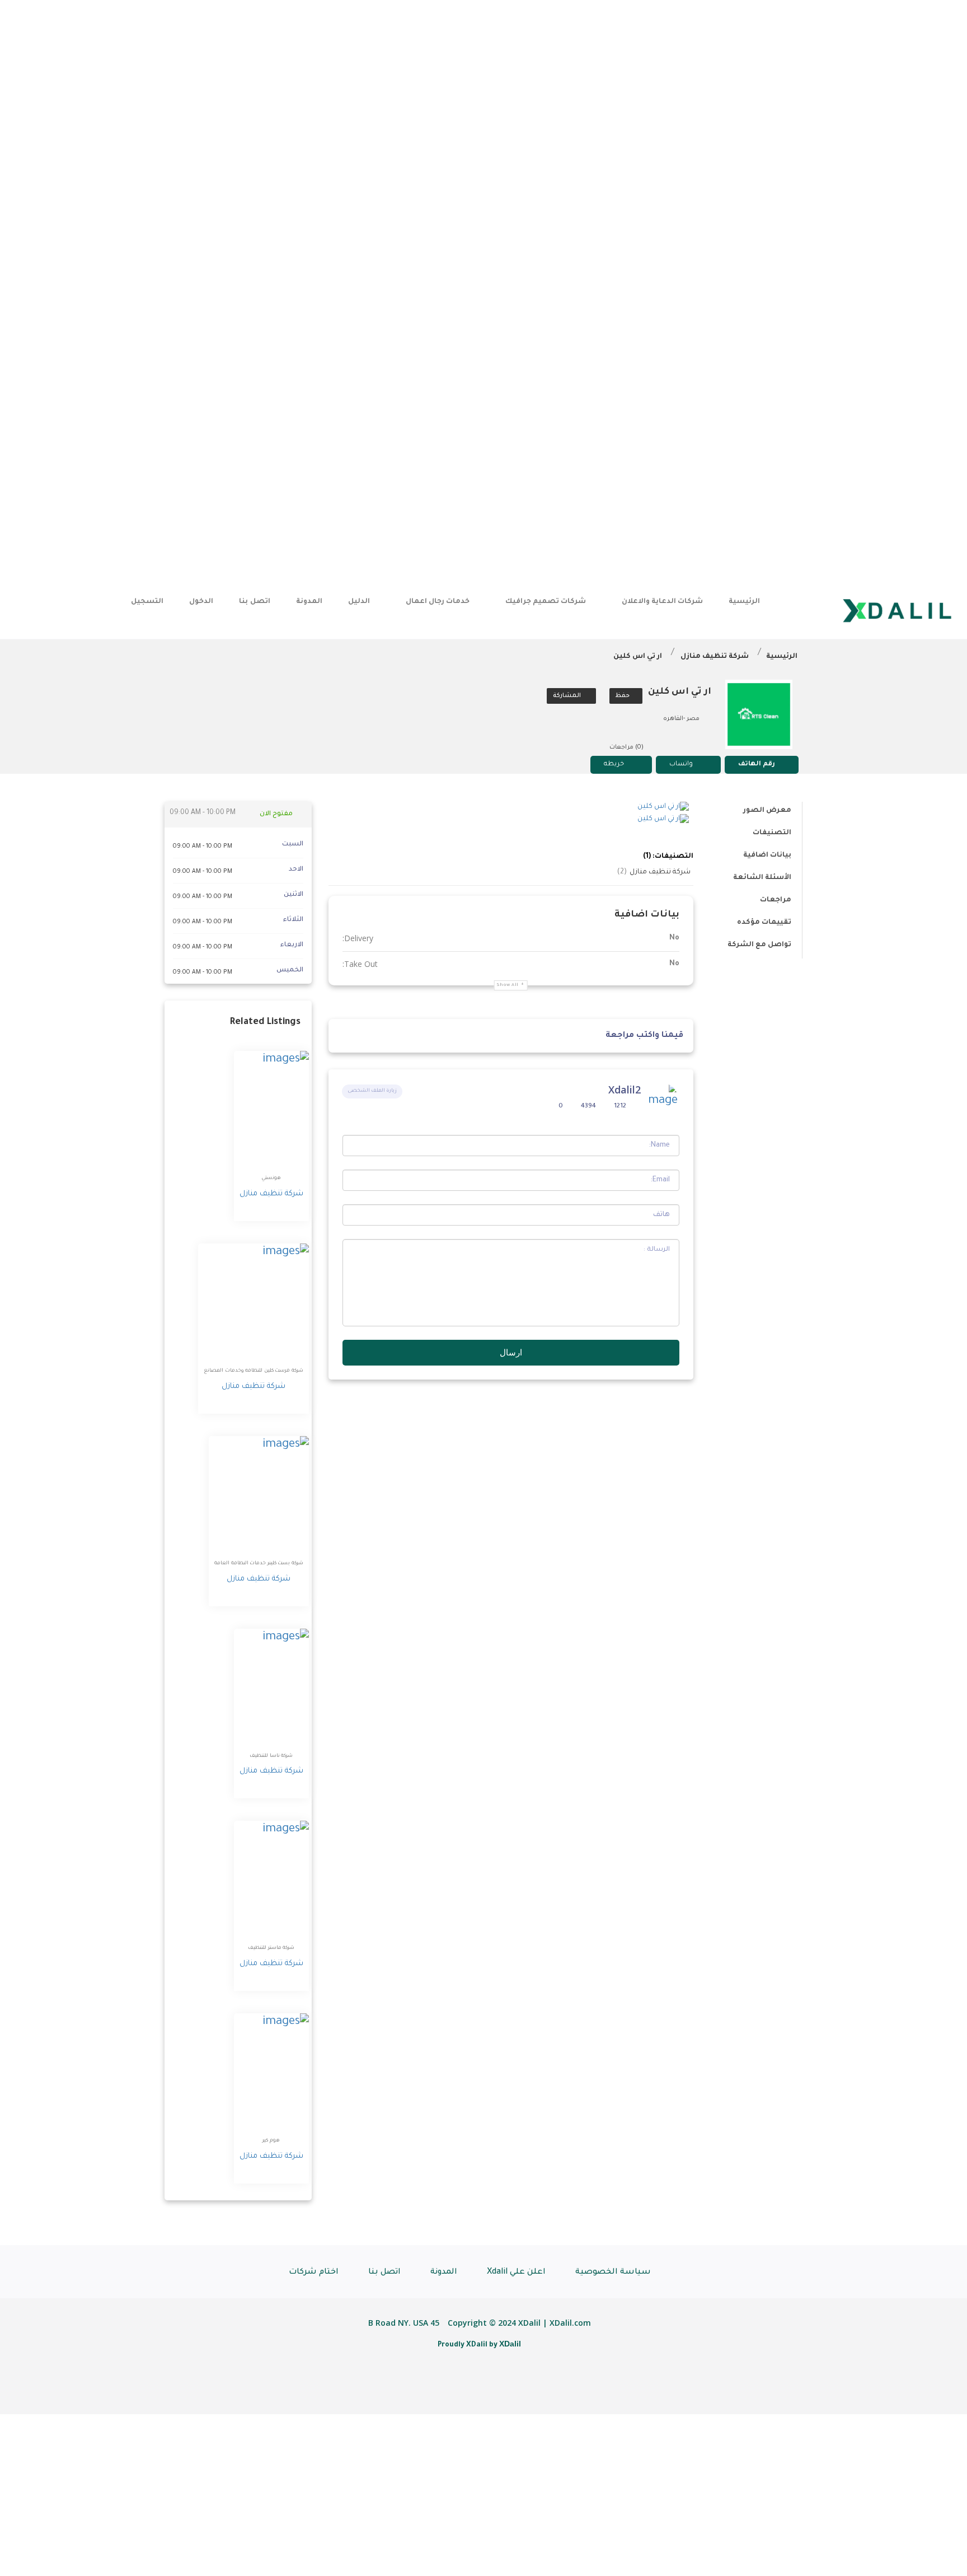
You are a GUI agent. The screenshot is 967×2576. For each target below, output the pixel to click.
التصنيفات (772, 833)
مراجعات (776, 900)
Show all (508, 985)
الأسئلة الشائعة (762, 878)
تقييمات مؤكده (764, 923)
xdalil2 (625, 1090)
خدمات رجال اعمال (438, 602)
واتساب (681, 765)
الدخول (201, 602)
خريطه (614, 765)
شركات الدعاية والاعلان (662, 602)
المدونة (309, 602)
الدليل (359, 602)
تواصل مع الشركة (759, 945)
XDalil (510, 2344)
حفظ (623, 696)
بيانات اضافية (767, 855)
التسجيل (147, 602)
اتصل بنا (254, 602)
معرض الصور (767, 811)
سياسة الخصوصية (613, 2273)
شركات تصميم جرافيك (546, 602)
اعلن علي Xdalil (516, 2273)
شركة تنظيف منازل (715, 657)
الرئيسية (744, 602)
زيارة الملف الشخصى (372, 1091)
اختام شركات (314, 2273)
